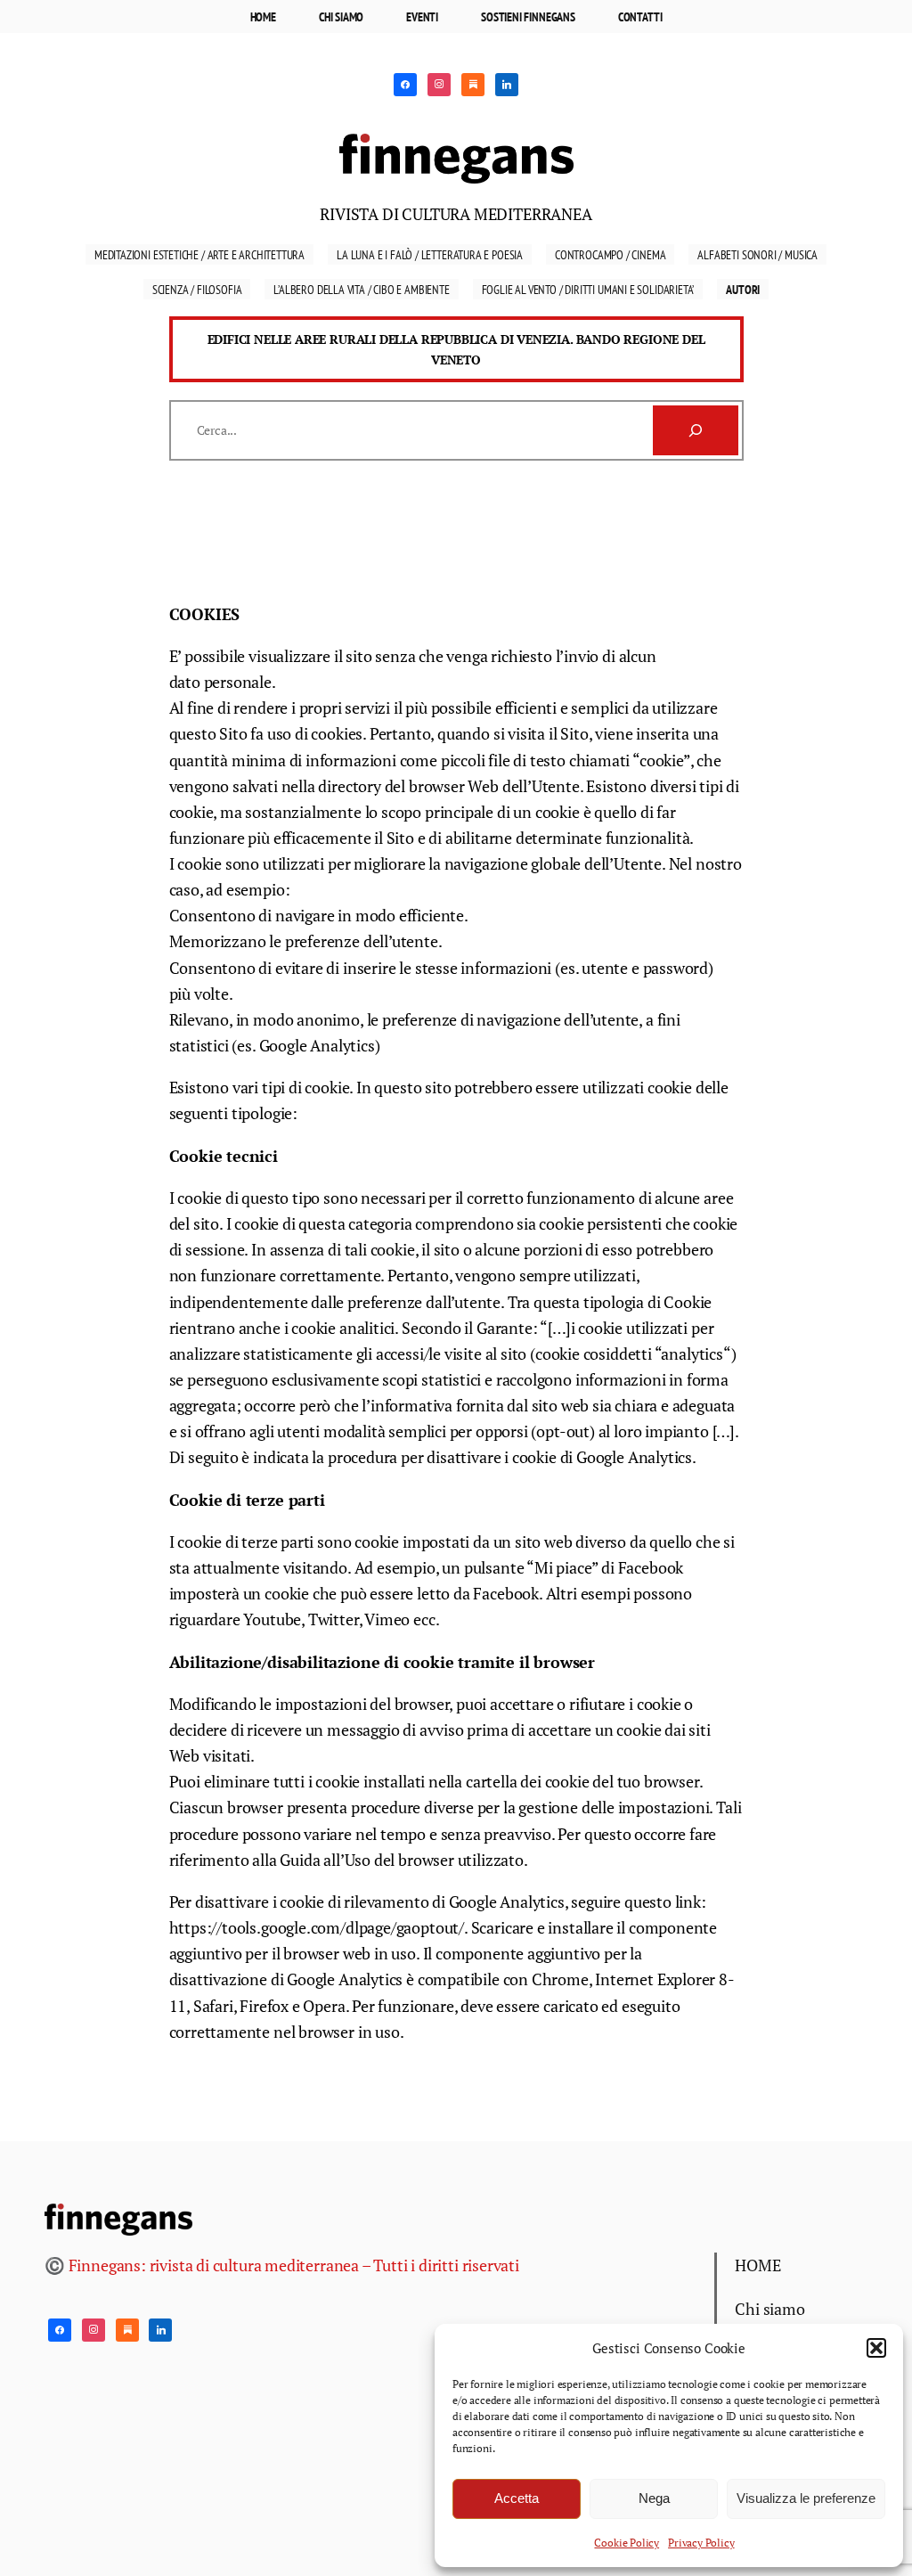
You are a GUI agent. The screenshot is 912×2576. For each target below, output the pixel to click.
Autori (743, 289)
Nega (654, 2498)
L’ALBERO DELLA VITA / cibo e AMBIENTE (361, 289)
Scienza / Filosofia (197, 289)
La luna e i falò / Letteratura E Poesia (430, 254)
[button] (876, 2348)
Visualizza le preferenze (806, 2498)
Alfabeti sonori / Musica (757, 254)
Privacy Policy (701, 2543)
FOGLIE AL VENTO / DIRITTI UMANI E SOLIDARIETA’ (588, 289)
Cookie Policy (627, 2543)
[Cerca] (696, 430)
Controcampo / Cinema (610, 254)
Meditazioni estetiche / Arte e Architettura (199, 254)
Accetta (517, 2498)
